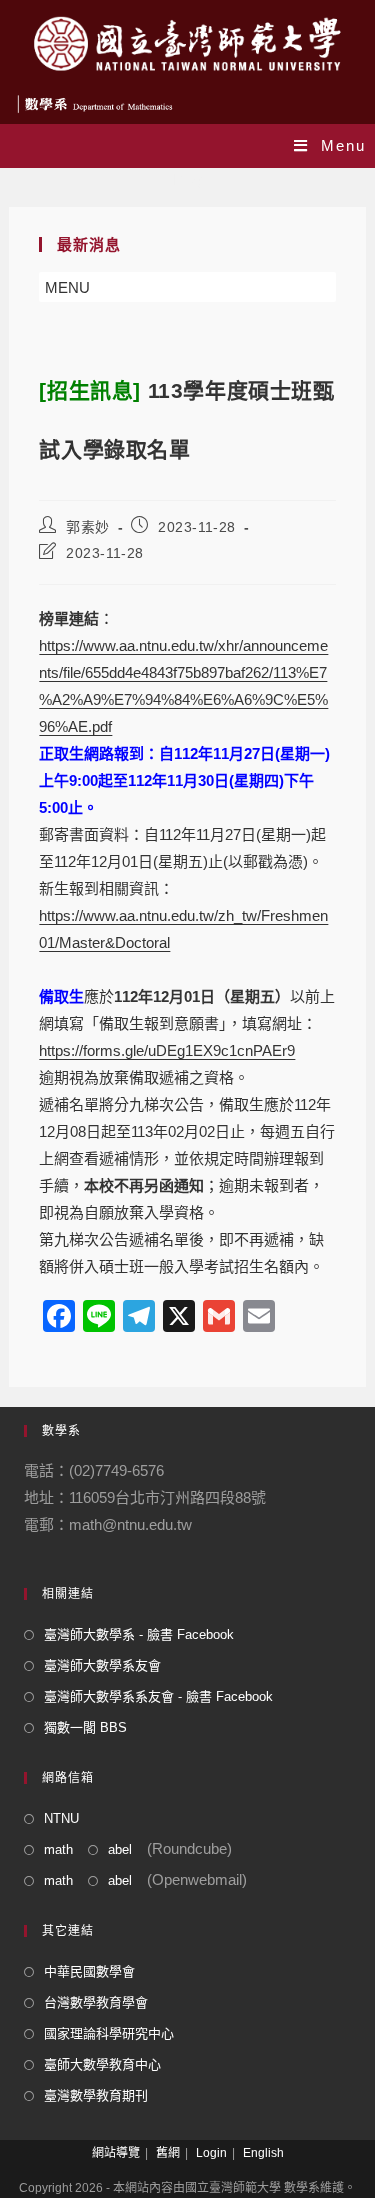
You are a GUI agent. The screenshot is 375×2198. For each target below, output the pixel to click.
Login (211, 2153)
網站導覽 (116, 2153)
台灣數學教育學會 (96, 2002)
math (58, 1849)
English (263, 2153)
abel (120, 1849)
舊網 (168, 2153)
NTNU (61, 1818)
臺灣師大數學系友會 (102, 1665)
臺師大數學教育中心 (102, 2064)
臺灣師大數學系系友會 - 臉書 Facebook (158, 1696)
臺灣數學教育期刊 (96, 2095)
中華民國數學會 (89, 1971)
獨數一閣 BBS (85, 1727)
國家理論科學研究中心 (109, 2033)
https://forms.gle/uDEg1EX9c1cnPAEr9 (167, 1050)
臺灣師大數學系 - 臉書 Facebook (139, 1634)
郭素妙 (88, 527)
